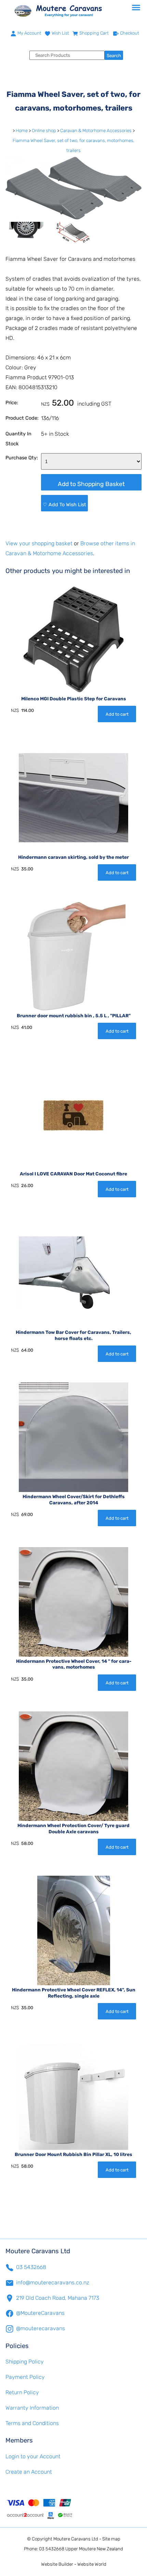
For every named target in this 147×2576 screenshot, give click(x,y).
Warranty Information (32, 2408)
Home (22, 131)
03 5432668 (31, 2267)
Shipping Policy (25, 2362)
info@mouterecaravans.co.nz (53, 2282)
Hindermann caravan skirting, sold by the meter (73, 857)
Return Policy (22, 2392)
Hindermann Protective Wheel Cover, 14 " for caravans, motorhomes (74, 1664)
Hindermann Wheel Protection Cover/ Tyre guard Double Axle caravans (73, 1828)
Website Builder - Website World (74, 2564)
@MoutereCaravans (40, 2313)
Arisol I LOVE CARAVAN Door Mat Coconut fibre (73, 1174)
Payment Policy (25, 2377)
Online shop (44, 131)
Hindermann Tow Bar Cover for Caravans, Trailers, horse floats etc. (73, 1335)
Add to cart (117, 714)
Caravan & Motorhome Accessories (96, 131)
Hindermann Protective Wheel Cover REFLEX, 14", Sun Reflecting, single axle (74, 1993)
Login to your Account (33, 2456)
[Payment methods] (73, 2509)
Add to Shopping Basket (91, 484)
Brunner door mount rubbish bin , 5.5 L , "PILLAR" (74, 1016)
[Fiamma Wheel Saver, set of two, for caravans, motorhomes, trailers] (73, 218)
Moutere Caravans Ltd (76, 2539)
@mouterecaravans (41, 2328)
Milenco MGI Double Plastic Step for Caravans (74, 699)
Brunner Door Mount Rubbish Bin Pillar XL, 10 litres (73, 2154)
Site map (111, 2539)
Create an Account (29, 2472)
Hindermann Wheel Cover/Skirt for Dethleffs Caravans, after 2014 (74, 1500)
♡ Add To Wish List (64, 505)
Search (114, 56)
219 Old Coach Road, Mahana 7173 (58, 2298)
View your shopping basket (39, 543)
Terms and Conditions (32, 2423)
